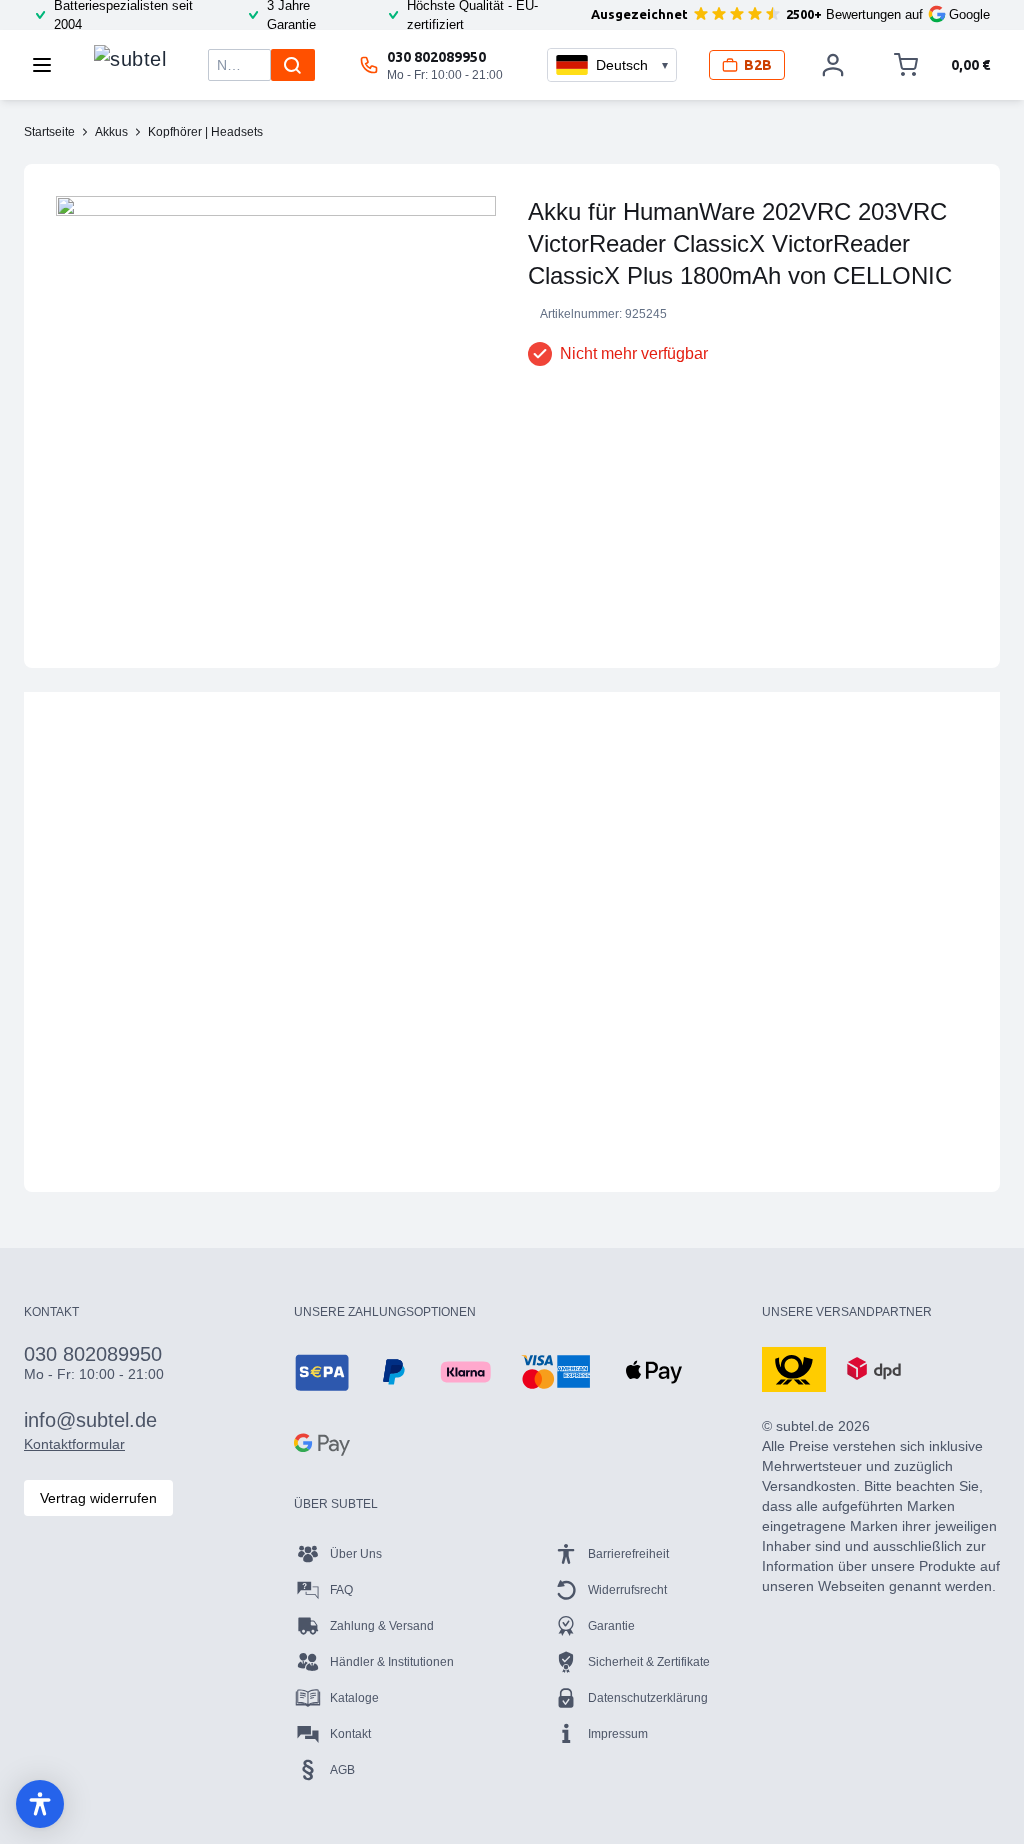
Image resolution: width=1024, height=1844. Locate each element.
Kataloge (354, 1698)
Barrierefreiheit (628, 1554)
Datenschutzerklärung (648, 1698)
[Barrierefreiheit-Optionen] (40, 1804)
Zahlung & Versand (382, 1626)
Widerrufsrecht (627, 1590)
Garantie (611, 1626)
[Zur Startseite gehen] (130, 60)
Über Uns (356, 1554)
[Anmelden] (833, 65)
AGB (342, 1770)
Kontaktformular (74, 1444)
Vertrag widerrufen (98, 1498)
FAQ (341, 1590)
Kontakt (350, 1734)
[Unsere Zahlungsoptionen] (322, 1372)
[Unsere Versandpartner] (794, 1368)
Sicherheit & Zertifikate (649, 1662)
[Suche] (293, 65)
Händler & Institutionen (392, 1662)
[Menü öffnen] (48, 65)
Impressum (618, 1734)
